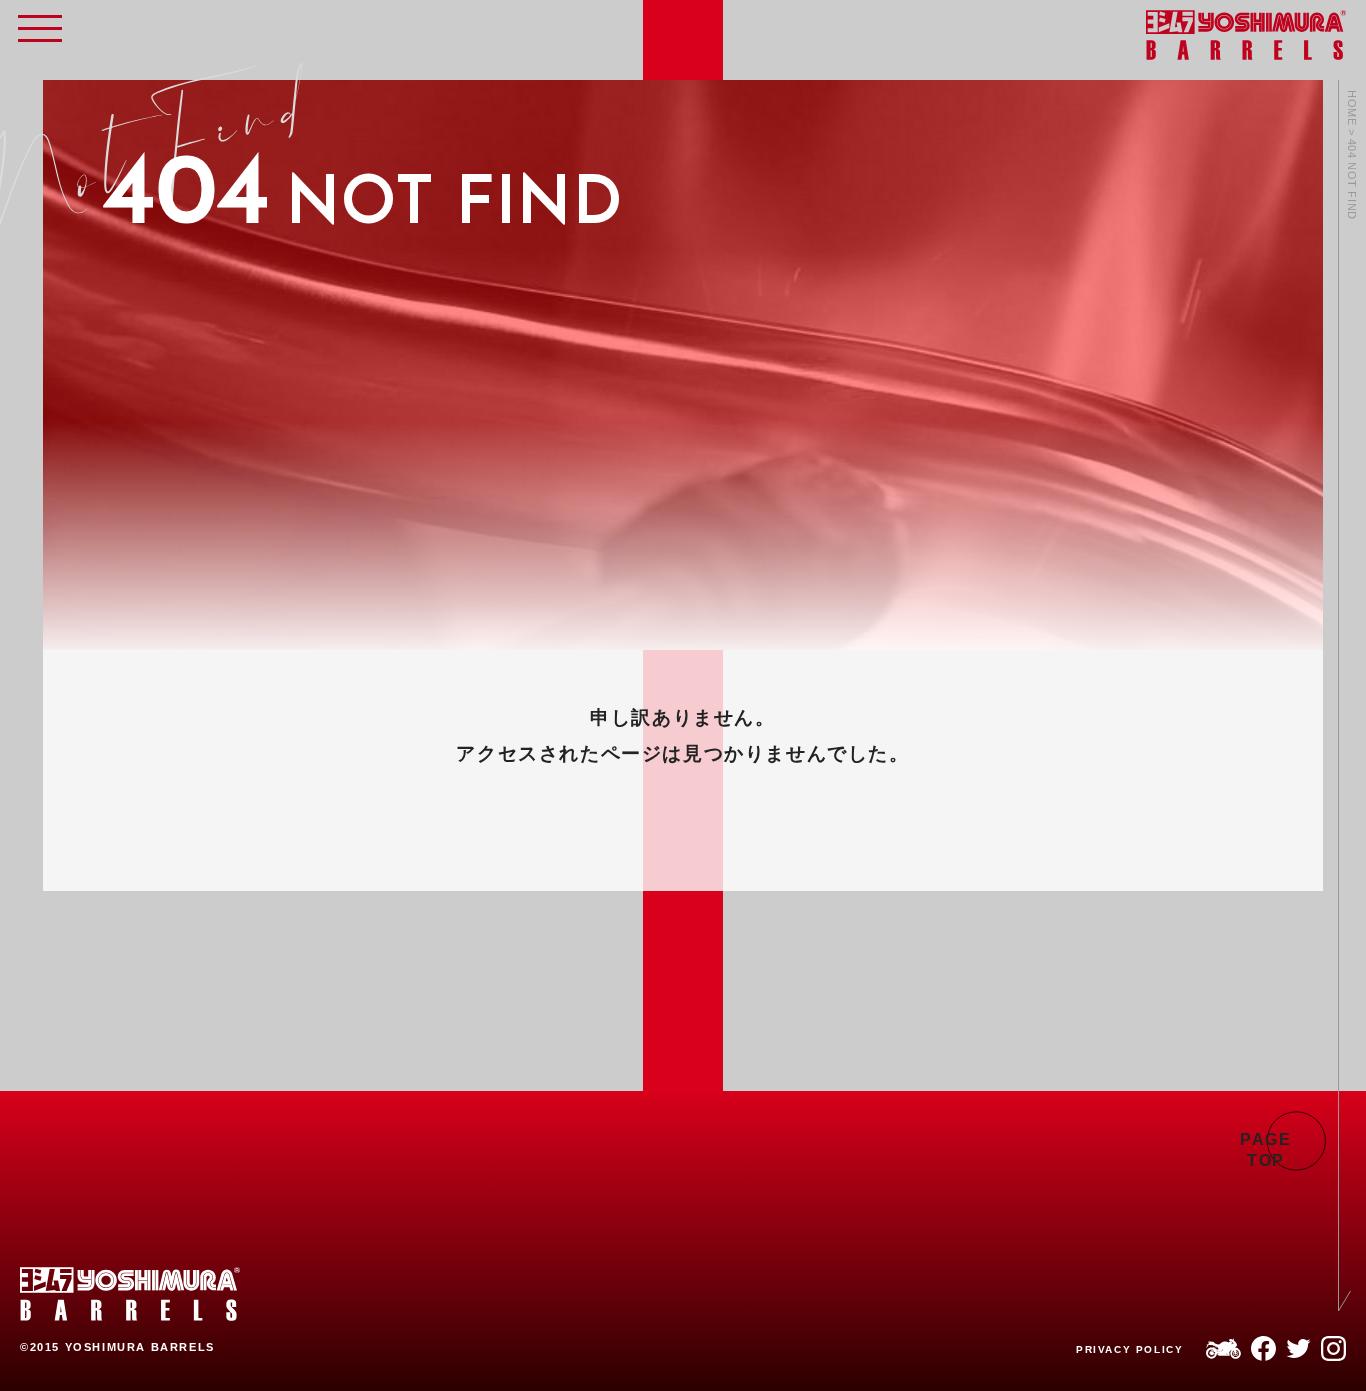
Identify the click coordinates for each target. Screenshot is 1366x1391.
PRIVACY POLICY (1129, 1349)
